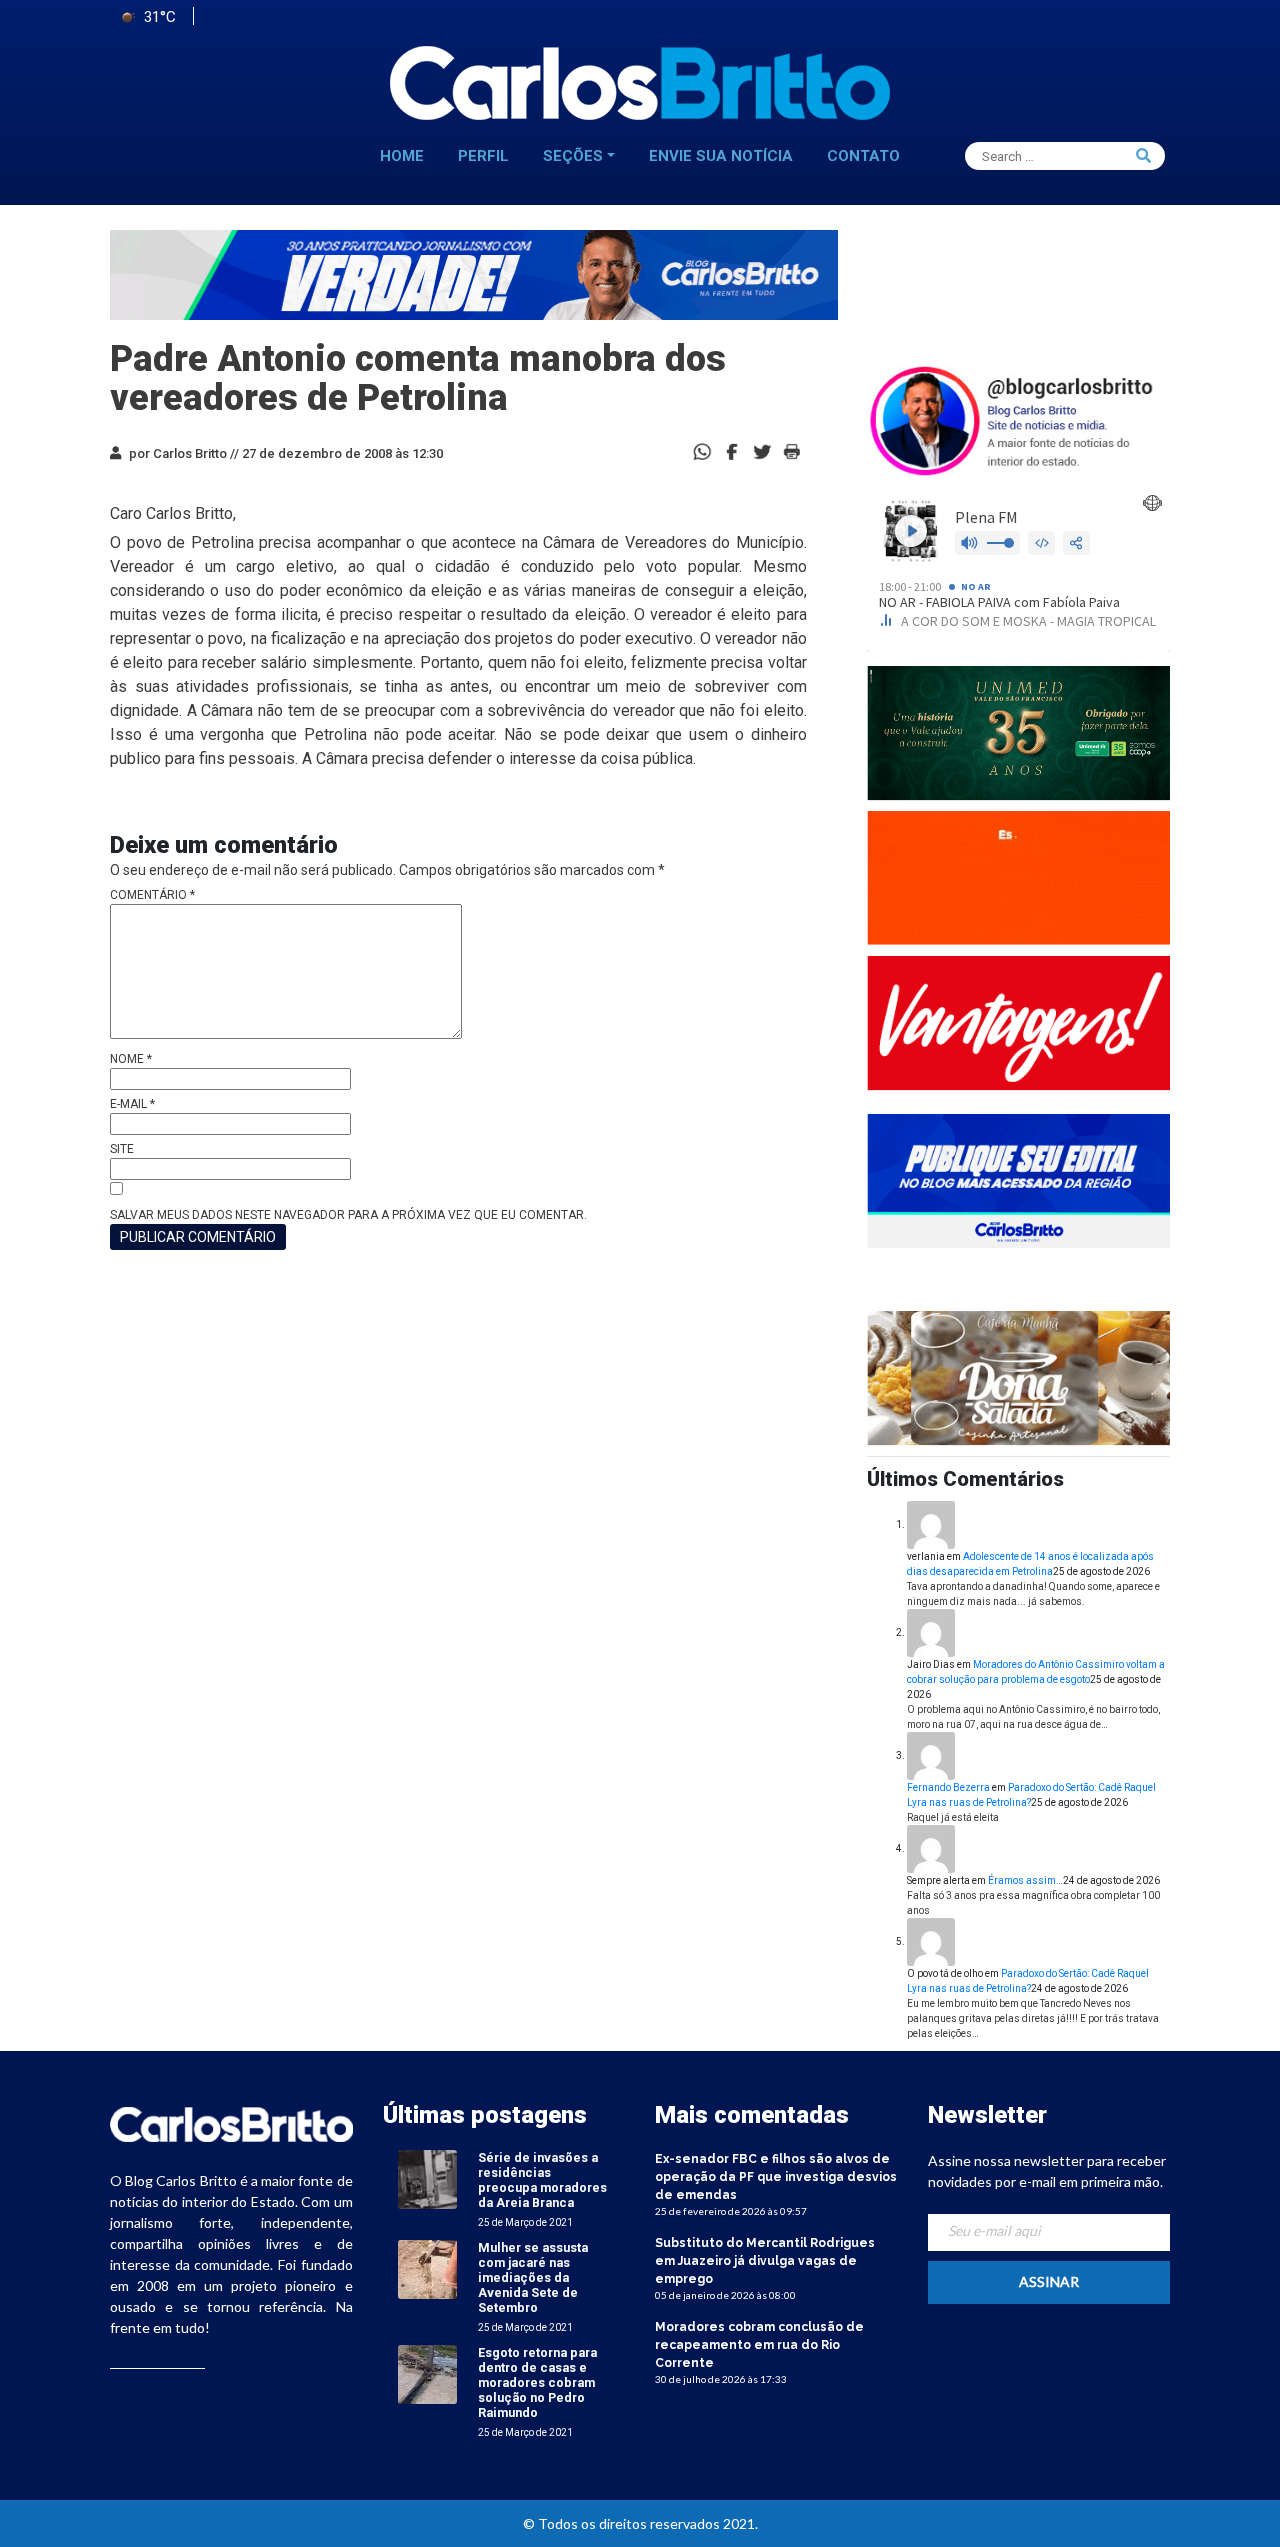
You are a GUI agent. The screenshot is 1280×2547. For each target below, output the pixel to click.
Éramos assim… (1025, 1880)
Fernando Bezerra (948, 1787)
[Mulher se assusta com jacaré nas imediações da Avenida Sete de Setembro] (427, 2268)
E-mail (132, 1104)
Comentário (152, 895)
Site (122, 1149)
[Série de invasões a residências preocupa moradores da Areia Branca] (427, 2178)
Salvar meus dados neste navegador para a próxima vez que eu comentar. (348, 1215)
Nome (131, 1059)
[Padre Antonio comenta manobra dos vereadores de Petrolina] (732, 450)
